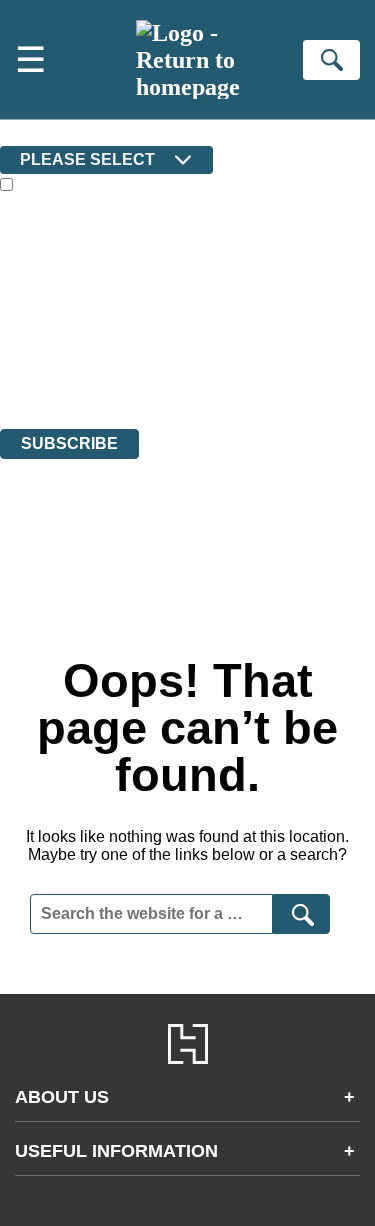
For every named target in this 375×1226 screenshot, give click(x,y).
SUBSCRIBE (69, 443)
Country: (31, 131)
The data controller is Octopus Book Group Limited (163, 311)
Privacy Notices (75, 365)
